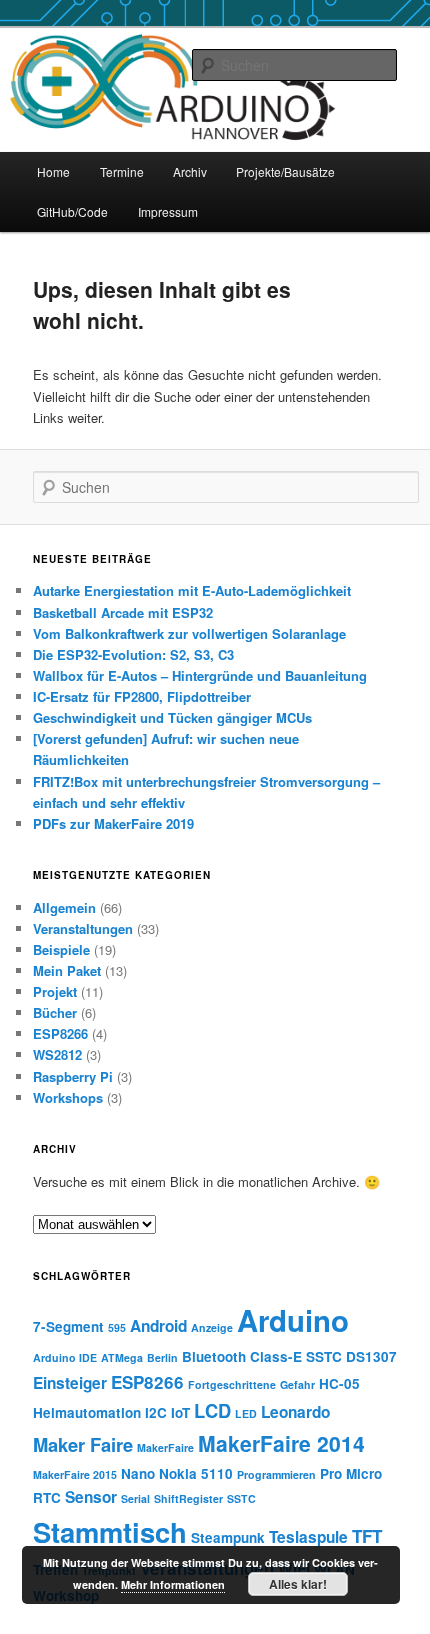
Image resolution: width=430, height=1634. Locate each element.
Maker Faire (83, 1444)
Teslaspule (308, 1537)
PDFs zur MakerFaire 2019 (113, 823)
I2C (156, 1412)
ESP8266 (60, 1033)
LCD (212, 1410)
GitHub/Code (72, 211)
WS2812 (57, 1054)
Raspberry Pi (73, 1076)
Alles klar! (298, 1584)
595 (117, 1327)
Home (53, 171)
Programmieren (276, 1474)
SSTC (241, 1498)
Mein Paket (67, 970)
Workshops (68, 1097)
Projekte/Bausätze (285, 171)
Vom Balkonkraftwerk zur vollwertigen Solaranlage (189, 633)
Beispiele (61, 949)
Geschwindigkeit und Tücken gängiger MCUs (172, 717)
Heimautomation (87, 1412)
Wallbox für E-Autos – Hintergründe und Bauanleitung (200, 675)
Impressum (168, 211)
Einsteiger (70, 1383)
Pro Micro (351, 1473)
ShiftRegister (188, 1498)
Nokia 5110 (196, 1473)
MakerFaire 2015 (75, 1474)
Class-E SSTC (296, 1356)
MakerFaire (165, 1447)
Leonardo (295, 1412)
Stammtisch (110, 1531)
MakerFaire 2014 (281, 1443)
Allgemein (64, 907)
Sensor (91, 1497)
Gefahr (297, 1384)
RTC (47, 1497)
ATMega (122, 1357)
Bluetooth (214, 1356)
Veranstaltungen (83, 928)
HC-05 (339, 1383)
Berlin (162, 1357)
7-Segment (68, 1326)
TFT (367, 1536)
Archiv (190, 171)
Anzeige (212, 1327)
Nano (138, 1473)
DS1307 (371, 1356)
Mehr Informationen (173, 1584)
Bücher (55, 1012)
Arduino (293, 1320)
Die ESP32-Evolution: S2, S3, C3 (133, 654)
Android (158, 1326)
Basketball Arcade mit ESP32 (123, 612)
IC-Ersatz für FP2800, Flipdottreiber (142, 696)
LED (246, 1413)
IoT (180, 1412)
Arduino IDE (65, 1357)
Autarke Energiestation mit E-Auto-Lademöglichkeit (192, 590)
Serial (135, 1498)
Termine (122, 171)
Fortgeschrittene (232, 1384)
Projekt (55, 991)
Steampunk (228, 1537)
